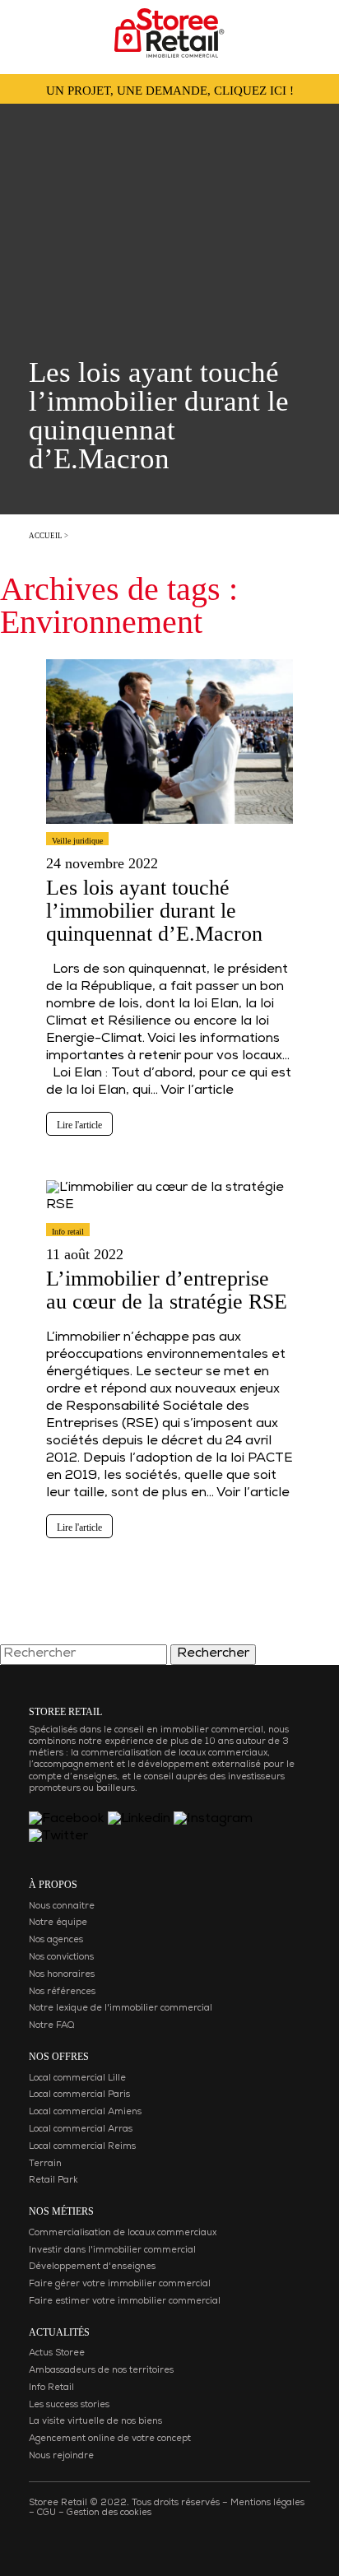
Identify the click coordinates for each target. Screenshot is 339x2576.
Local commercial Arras (81, 2130)
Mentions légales (267, 2503)
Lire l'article (79, 1125)
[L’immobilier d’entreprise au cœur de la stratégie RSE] (169, 1222)
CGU (46, 2513)
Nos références (62, 1992)
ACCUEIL (46, 536)
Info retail (68, 1232)
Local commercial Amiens (85, 2112)
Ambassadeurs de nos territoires (101, 2371)
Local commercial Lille (77, 2078)
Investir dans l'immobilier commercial (112, 2251)
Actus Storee (57, 2353)
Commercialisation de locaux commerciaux (123, 2233)
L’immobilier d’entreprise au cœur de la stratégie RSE (167, 1290)
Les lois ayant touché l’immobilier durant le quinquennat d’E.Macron (154, 911)
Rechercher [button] (213, 1654)
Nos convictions (61, 1958)
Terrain (45, 2164)
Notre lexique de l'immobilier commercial (121, 2009)
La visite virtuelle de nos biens (95, 2422)
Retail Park (53, 2181)
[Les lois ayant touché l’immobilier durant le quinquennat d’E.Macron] (169, 831)
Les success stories (69, 2405)
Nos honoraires (62, 1975)
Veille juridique (77, 841)
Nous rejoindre (61, 2456)
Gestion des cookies (109, 2513)
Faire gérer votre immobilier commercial (120, 2284)
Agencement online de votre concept (110, 2439)
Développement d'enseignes (92, 2267)
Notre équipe (58, 1923)
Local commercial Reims (82, 2147)
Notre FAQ (51, 2026)
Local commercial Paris (79, 2095)
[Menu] (29, 28)
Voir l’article (197, 1091)
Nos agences (56, 1940)
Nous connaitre (62, 1906)
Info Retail (51, 2388)
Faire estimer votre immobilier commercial (125, 2302)
